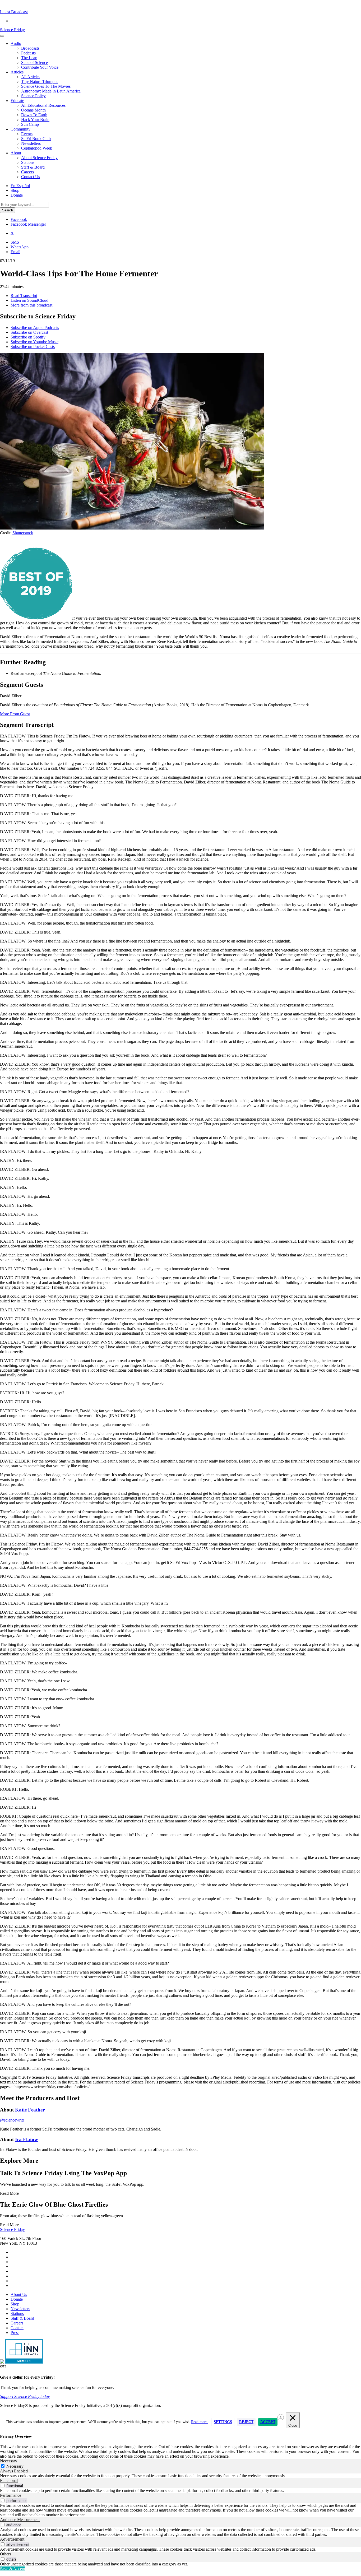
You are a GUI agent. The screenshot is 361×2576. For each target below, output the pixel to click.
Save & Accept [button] (13, 2569)
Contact (17, 2328)
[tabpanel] (181, 2476)
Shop (15, 190)
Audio (16, 43)
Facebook (19, 219)
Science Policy (33, 96)
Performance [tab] (11, 2495)
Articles (17, 72)
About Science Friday (39, 158)
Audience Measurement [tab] (20, 2520)
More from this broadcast (31, 305)
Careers (27, 172)
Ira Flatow (27, 2139)
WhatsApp (20, 247)
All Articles (31, 77)
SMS (15, 242)
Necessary (15, 2466)
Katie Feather (30, 2110)
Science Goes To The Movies (46, 86)
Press (15, 2333)
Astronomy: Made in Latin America (51, 91)
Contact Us (31, 177)
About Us (19, 2294)
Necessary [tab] (9, 2461)
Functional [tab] (9, 2480)
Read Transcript (24, 296)
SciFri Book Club (36, 139)
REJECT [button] (246, 2422)
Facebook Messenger (28, 224)
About (16, 153)
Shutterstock (23, 533)
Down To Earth (34, 115)
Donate (17, 195)
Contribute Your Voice (40, 67)
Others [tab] (6, 2554)
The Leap (29, 58)
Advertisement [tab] (12, 2539)
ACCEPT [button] (268, 2422)
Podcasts (28, 53)
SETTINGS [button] (223, 2422)
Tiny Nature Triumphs (40, 82)
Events (27, 134)
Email (15, 252)
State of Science (34, 62)
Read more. (200, 2422)
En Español (20, 186)
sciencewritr (12, 2120)
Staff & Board (33, 167)
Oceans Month (33, 110)
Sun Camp (30, 124)
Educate (17, 101)
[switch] (3, 2486)
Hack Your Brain (35, 120)
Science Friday (12, 30)
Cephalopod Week (37, 148)
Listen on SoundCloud (29, 300)
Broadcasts (30, 48)
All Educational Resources (43, 105)
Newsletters (31, 143)
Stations (28, 162)
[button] (14, 12)
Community (20, 129)
